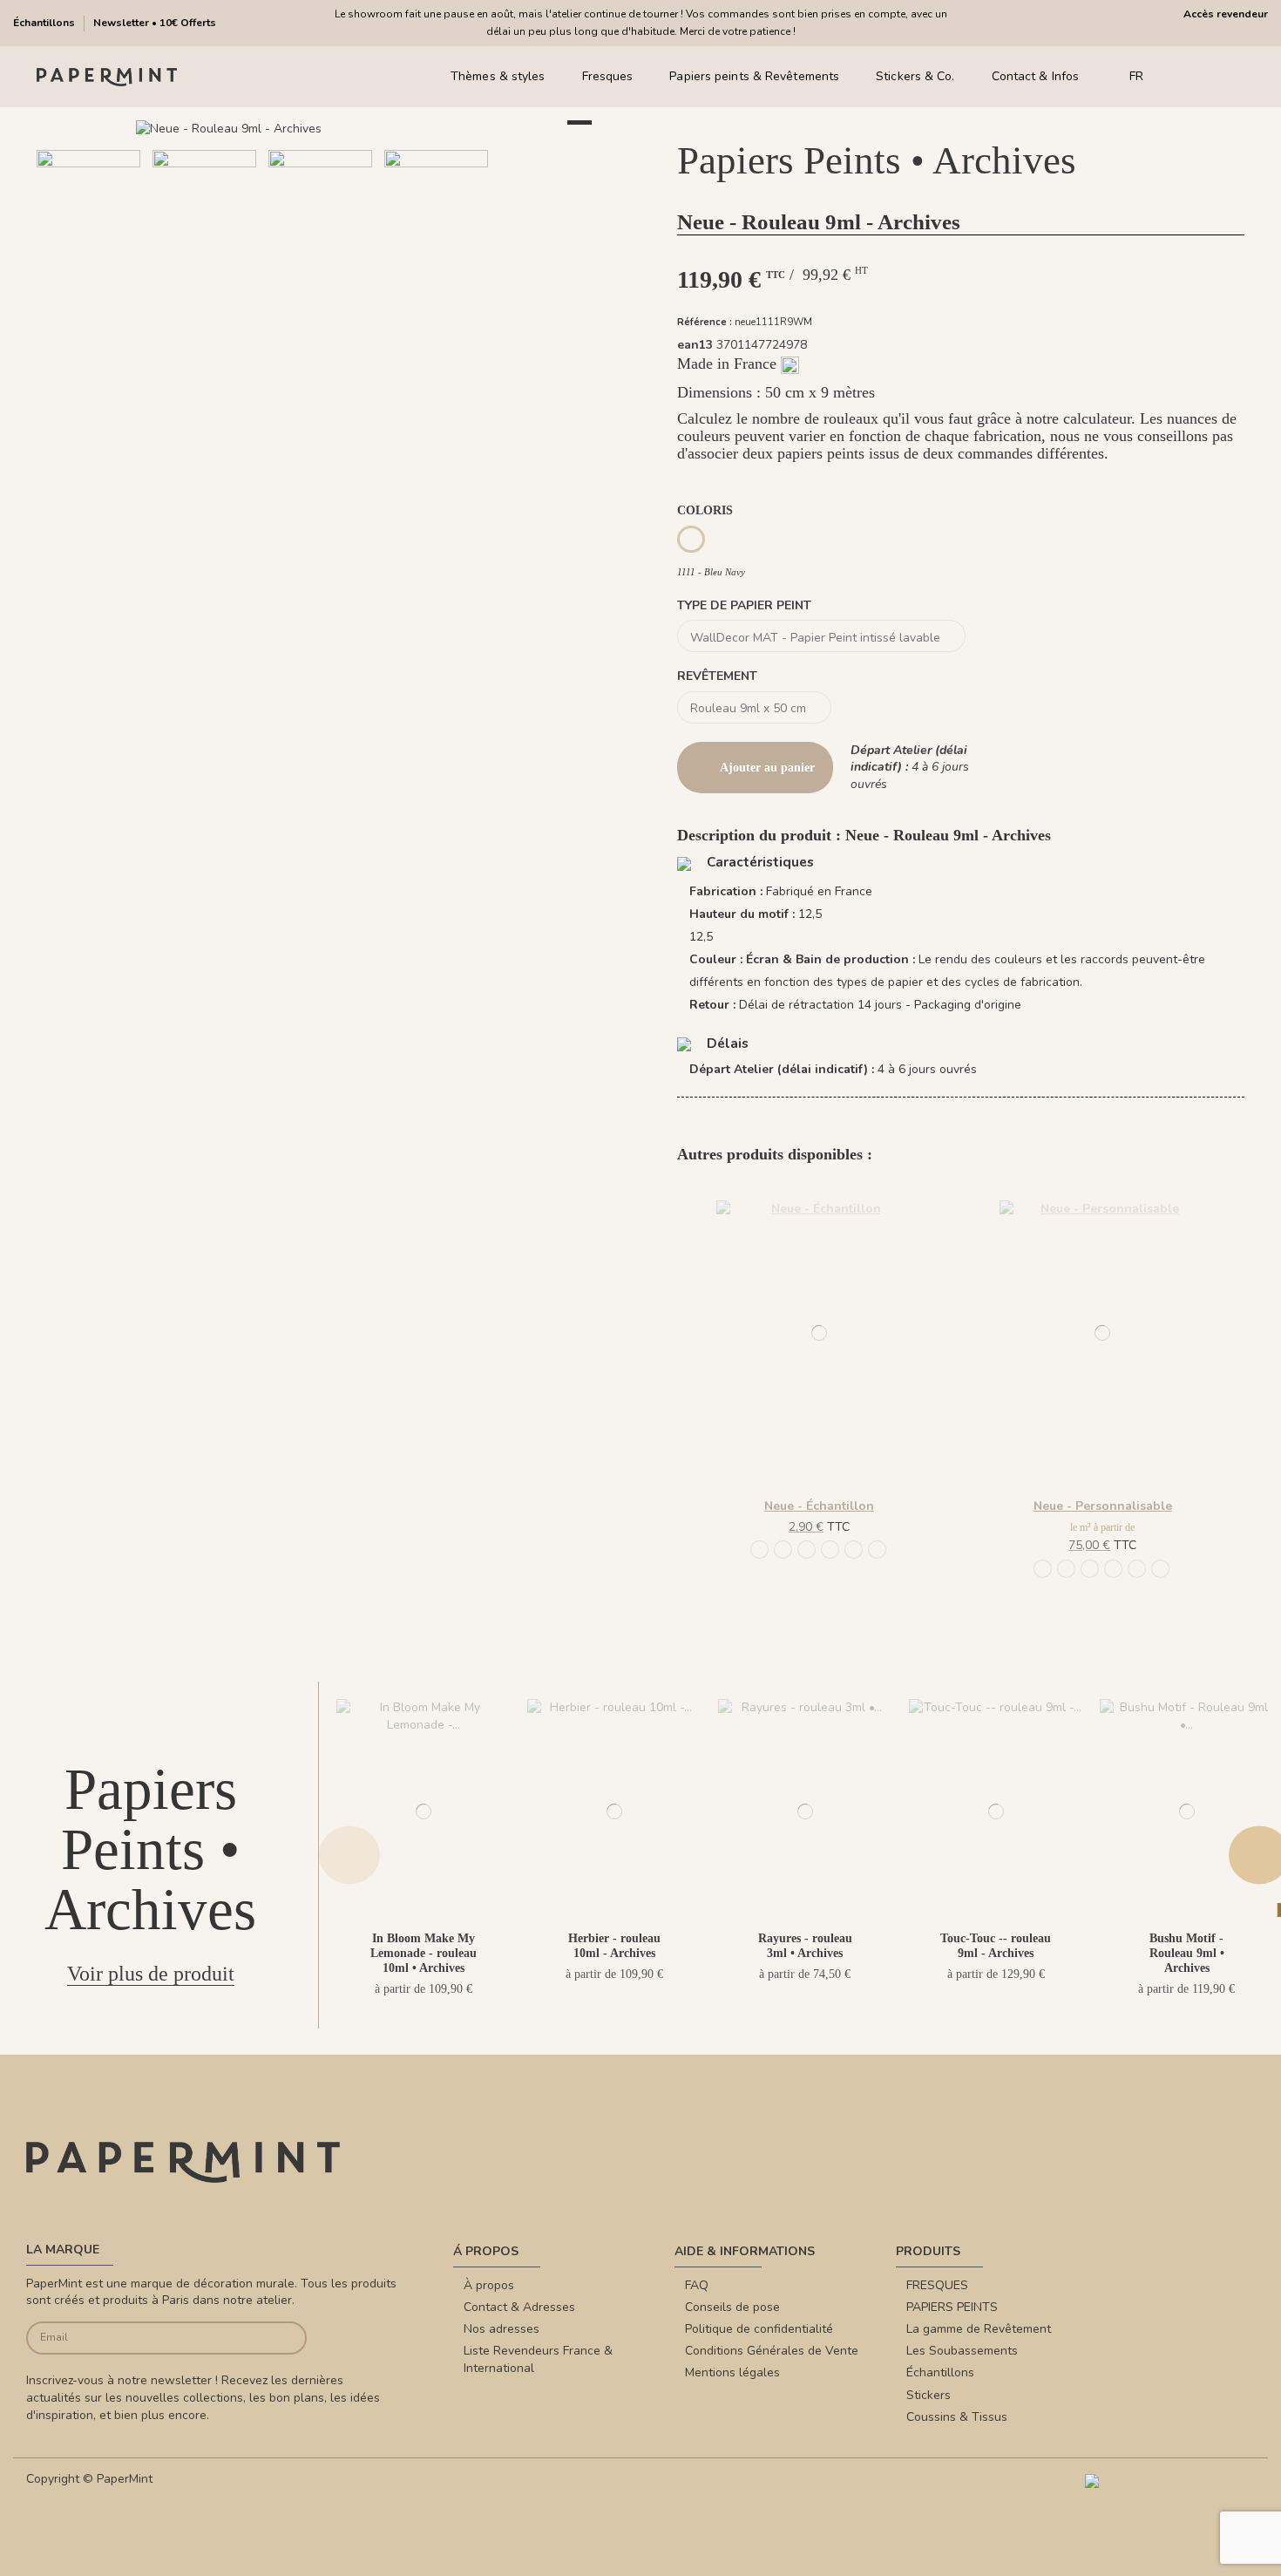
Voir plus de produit (151, 1974)
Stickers (929, 2395)
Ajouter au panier (767, 768)
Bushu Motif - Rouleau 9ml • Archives (1187, 1953)
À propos (489, 2285)
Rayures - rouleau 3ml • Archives (805, 1946)
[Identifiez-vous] (1211, 77)
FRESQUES (937, 2285)
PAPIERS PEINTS (952, 2307)
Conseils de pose (732, 2307)
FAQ (697, 2285)
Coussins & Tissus (957, 2417)
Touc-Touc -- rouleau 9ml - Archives (996, 1946)
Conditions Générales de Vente (772, 2351)
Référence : (705, 322)
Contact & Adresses (519, 2307)
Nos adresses (502, 2329)
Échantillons (45, 23)
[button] (289, 295)
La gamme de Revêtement (979, 2329)
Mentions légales (732, 2372)
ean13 (695, 345)
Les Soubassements (962, 2351)
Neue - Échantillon (819, 1506)
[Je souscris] (278, 2338)
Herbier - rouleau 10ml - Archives (614, 1946)
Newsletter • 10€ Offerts (155, 23)
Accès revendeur (1226, 14)
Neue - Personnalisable (1103, 1506)
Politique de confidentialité (759, 2329)
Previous (349, 1856)
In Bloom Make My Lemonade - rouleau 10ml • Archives (424, 1953)
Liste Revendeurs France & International (538, 2359)
